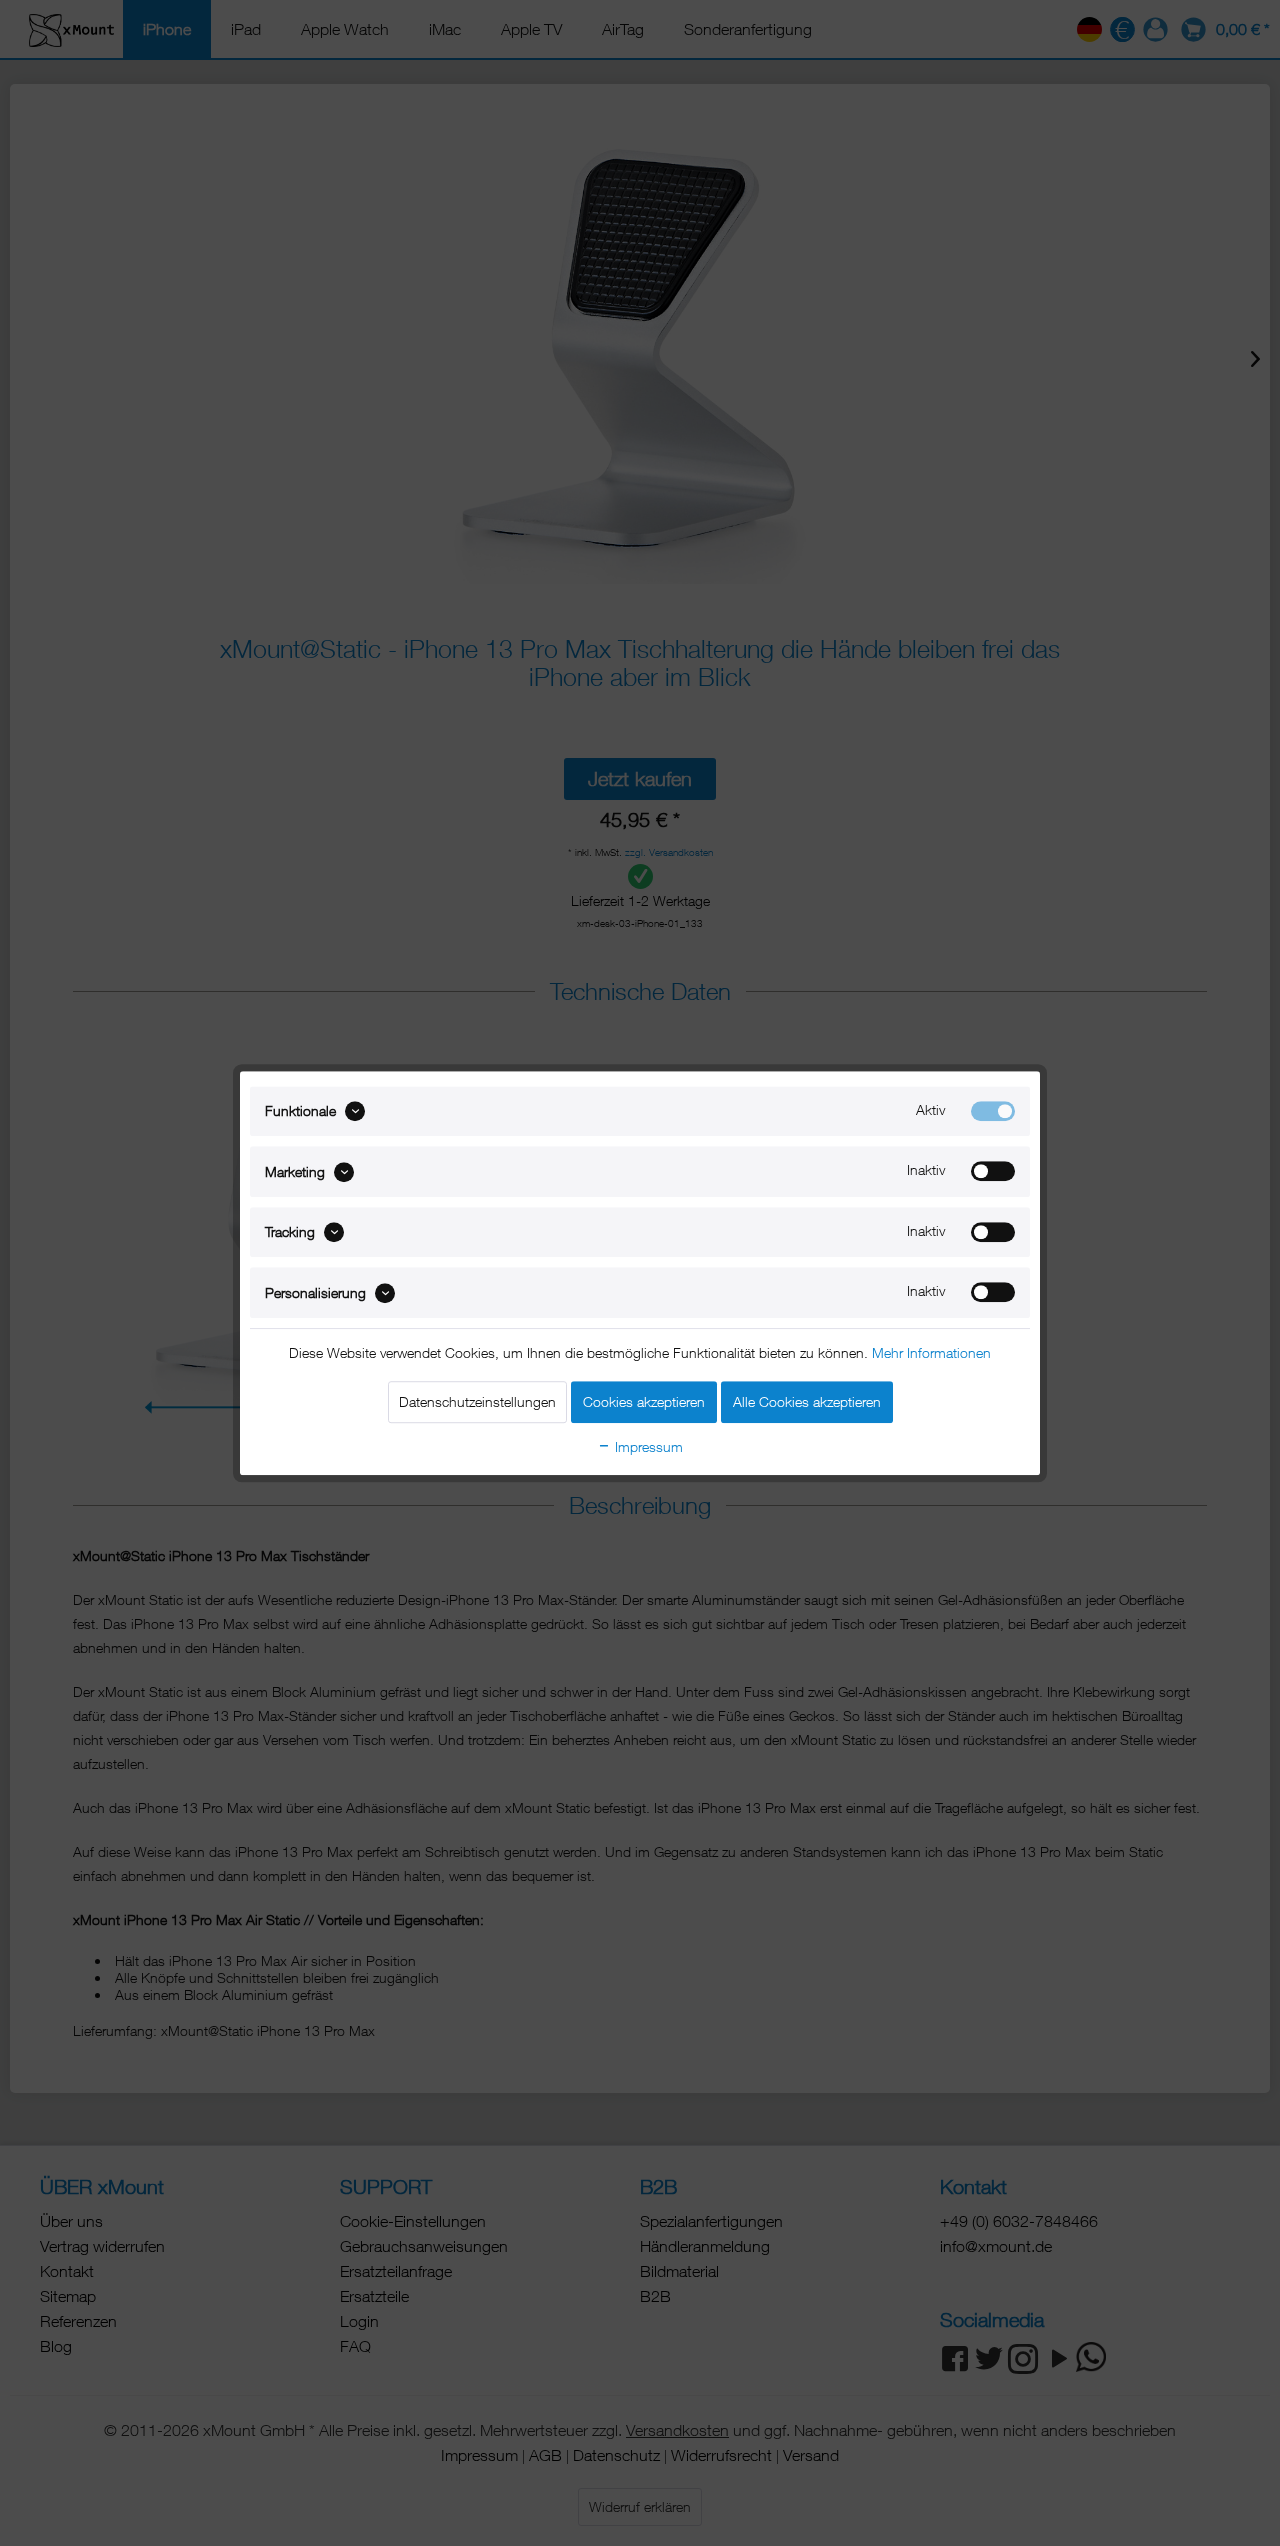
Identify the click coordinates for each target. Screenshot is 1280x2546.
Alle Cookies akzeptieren (807, 1401)
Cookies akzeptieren (644, 1401)
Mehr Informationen (931, 1352)
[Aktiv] (993, 1111)
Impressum (647, 1446)
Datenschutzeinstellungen (477, 1401)
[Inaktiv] (993, 1172)
